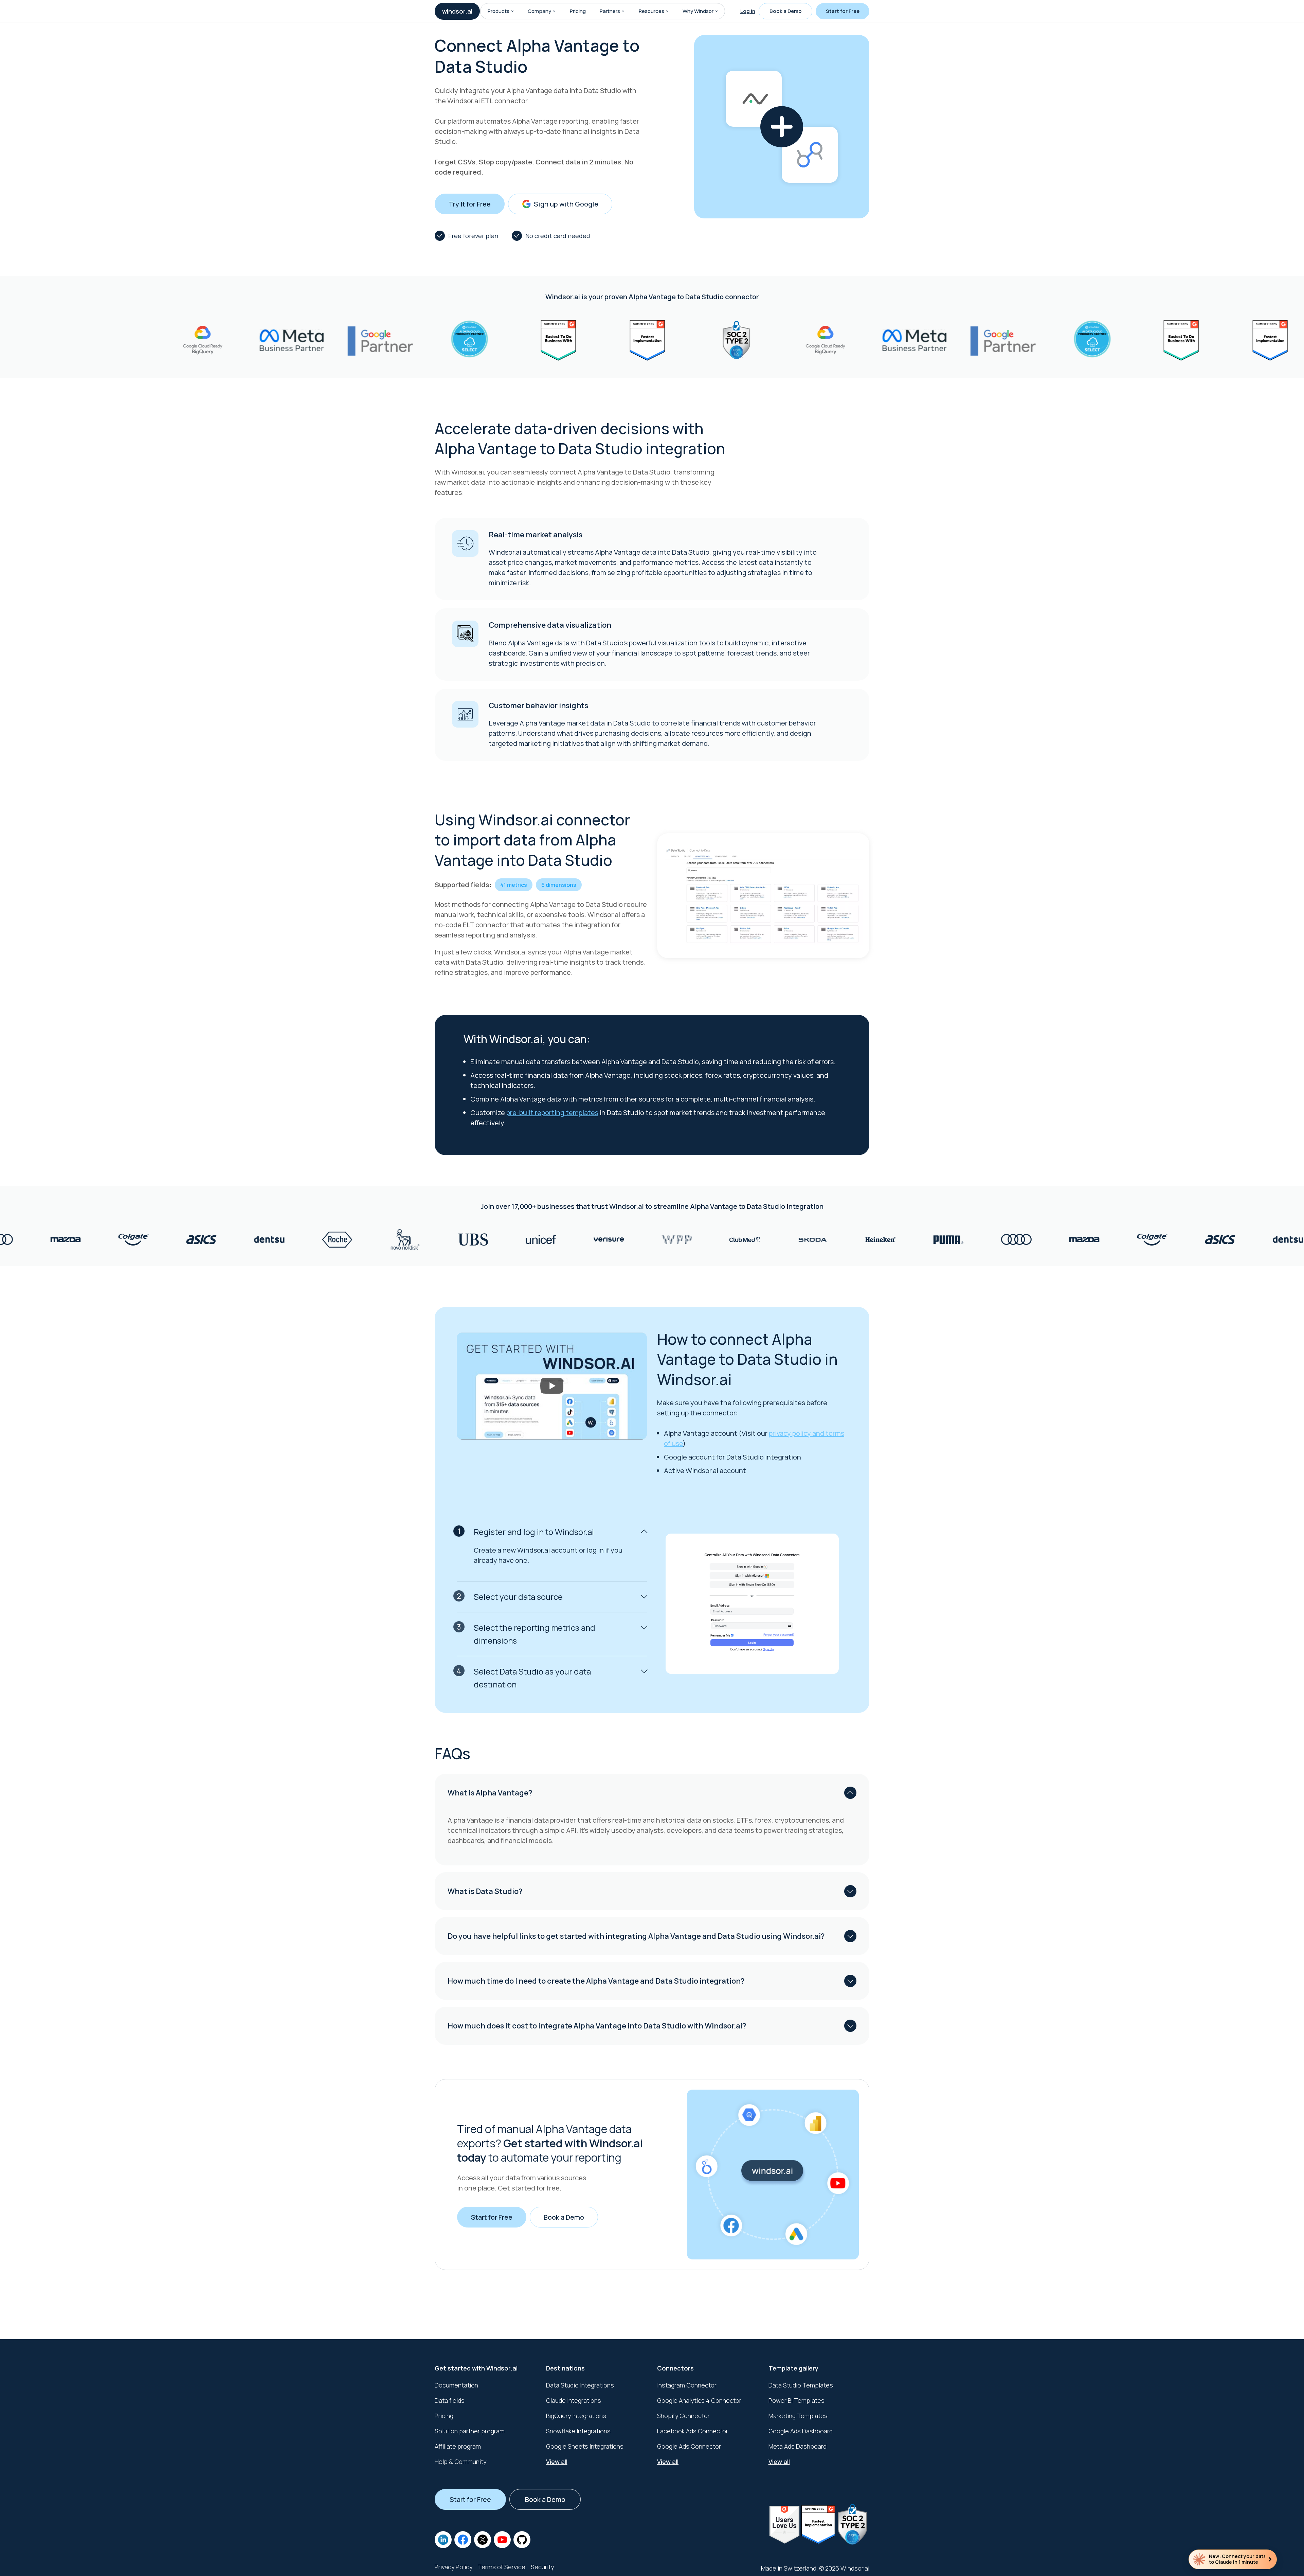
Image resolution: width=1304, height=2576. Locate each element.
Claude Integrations (574, 2400)
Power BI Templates (796, 2400)
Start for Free (843, 11)
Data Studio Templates (801, 2385)
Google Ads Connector (689, 2446)
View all (557, 2462)
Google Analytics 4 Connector (699, 2400)
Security (542, 2567)
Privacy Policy (454, 2567)
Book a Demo (786, 11)
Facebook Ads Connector (693, 2431)
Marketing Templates (798, 2416)
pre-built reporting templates (552, 1113)
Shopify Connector (683, 2416)
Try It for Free (470, 204)
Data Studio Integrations (580, 2385)
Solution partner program (470, 2431)
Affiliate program (458, 2446)
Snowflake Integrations (578, 2431)
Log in (748, 11)
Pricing (578, 11)
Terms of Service (502, 2567)
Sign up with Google (566, 204)
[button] (512, 11)
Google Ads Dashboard (801, 2431)
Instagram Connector (687, 2385)
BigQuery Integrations (576, 2416)
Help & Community (460, 2462)
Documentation (456, 2385)
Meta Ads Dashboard (798, 2446)
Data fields (450, 2400)
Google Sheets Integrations (585, 2446)
